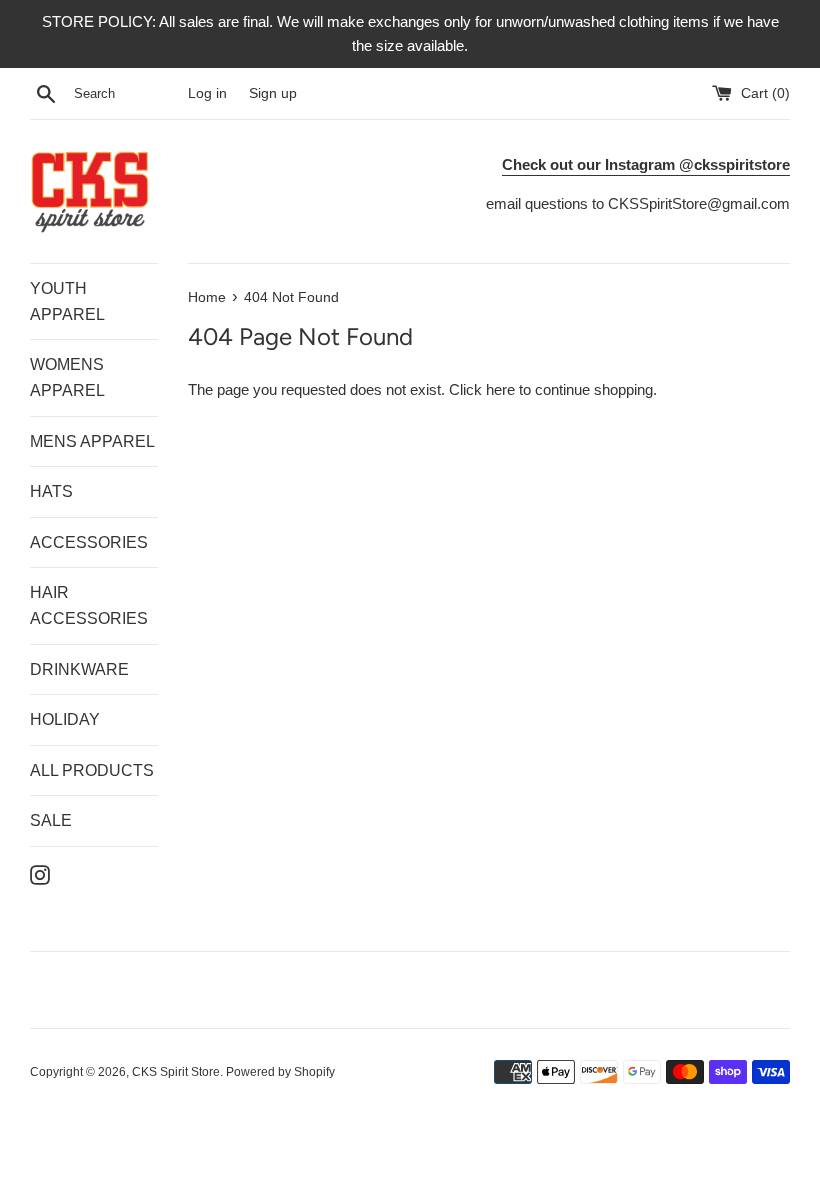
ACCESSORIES (89, 542)
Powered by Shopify (280, 1072)
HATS (51, 491)
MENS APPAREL (92, 441)
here (500, 389)
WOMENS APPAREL (67, 377)
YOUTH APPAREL (67, 301)
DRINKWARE (79, 669)
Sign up (273, 93)
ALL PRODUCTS (92, 770)
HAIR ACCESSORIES (89, 605)
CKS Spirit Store (176, 1072)
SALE (51, 820)
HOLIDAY (65, 719)
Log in (207, 93)
